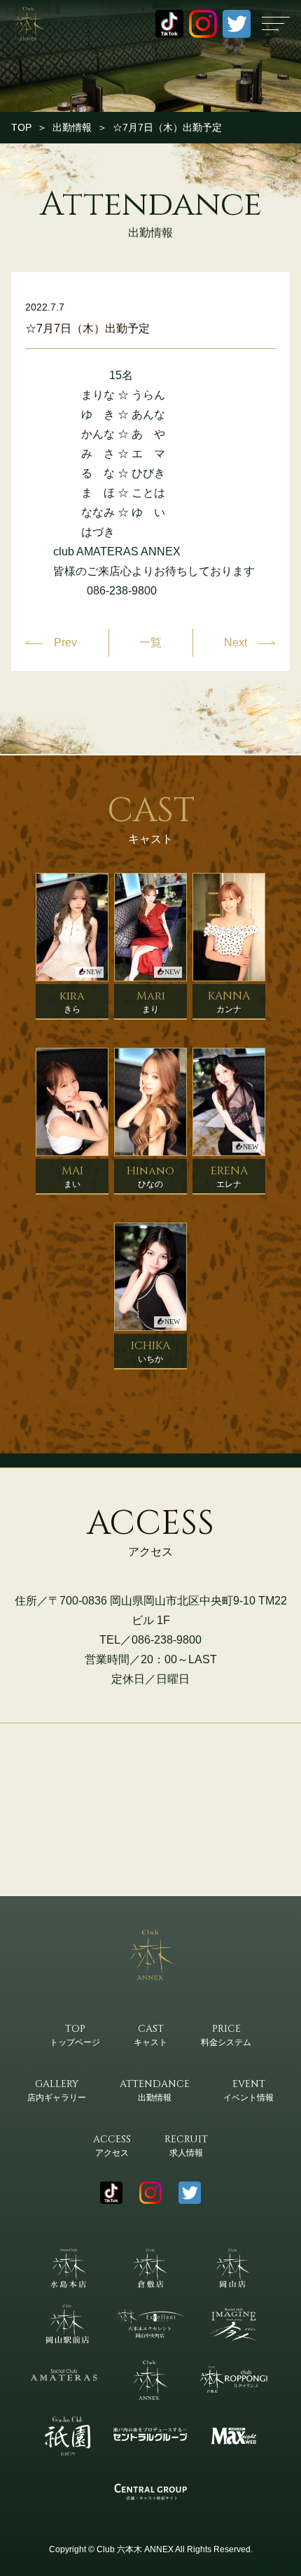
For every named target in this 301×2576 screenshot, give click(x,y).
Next (236, 642)
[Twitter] (237, 24)
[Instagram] (203, 24)
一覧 (150, 643)
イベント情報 (248, 2090)
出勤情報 (72, 127)
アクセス (112, 2145)
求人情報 (186, 2145)
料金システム (226, 2035)
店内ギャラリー (57, 2090)
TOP (21, 127)
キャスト (150, 2035)
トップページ (75, 2035)
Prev (65, 642)
